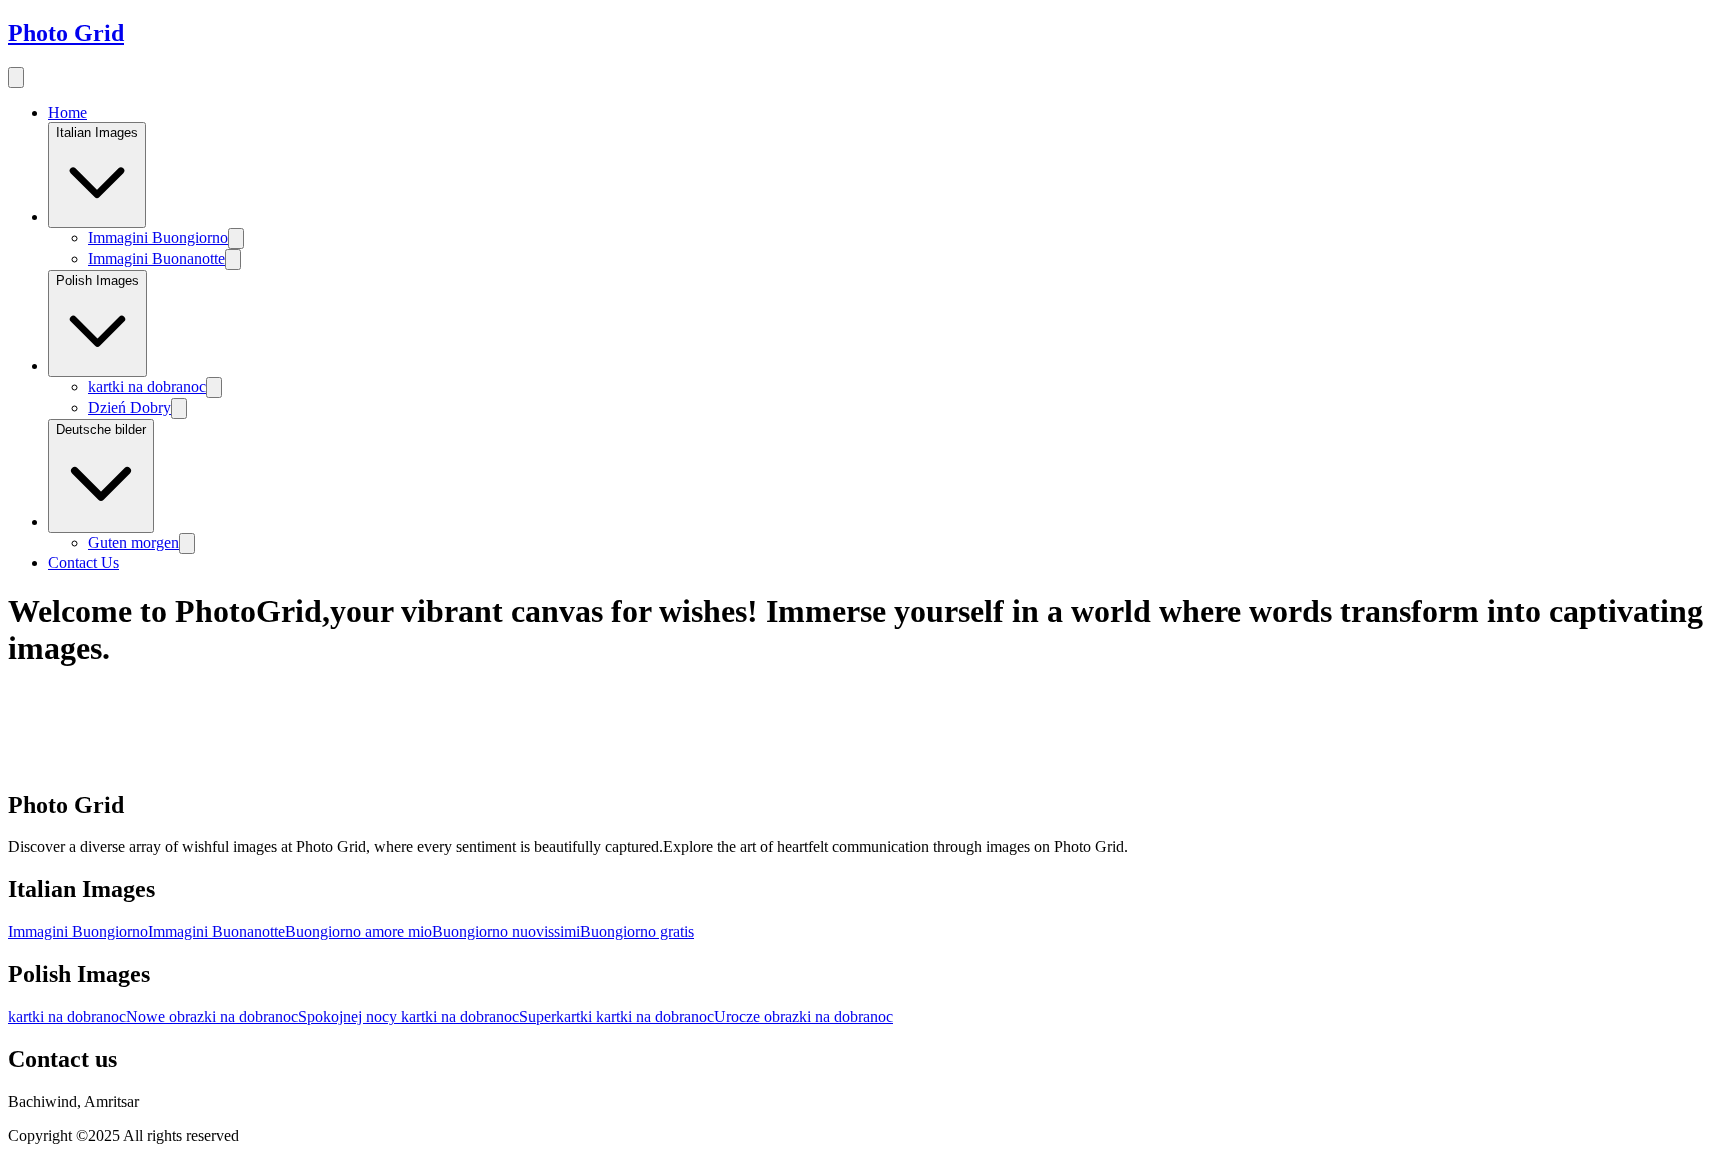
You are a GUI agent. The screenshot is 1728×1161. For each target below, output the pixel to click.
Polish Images (97, 280)
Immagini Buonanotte (156, 258)
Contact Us (83, 562)
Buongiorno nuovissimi (506, 931)
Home (67, 112)
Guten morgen (133, 542)
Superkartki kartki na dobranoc (616, 1016)
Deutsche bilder (101, 429)
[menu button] (16, 77)
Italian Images (97, 132)
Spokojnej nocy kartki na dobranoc (408, 1016)
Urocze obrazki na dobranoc (803, 1016)
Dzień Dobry (129, 407)
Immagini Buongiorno (158, 237)
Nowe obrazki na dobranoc (212, 1016)
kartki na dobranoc (147, 386)
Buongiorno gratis (637, 931)
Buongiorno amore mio (358, 931)
